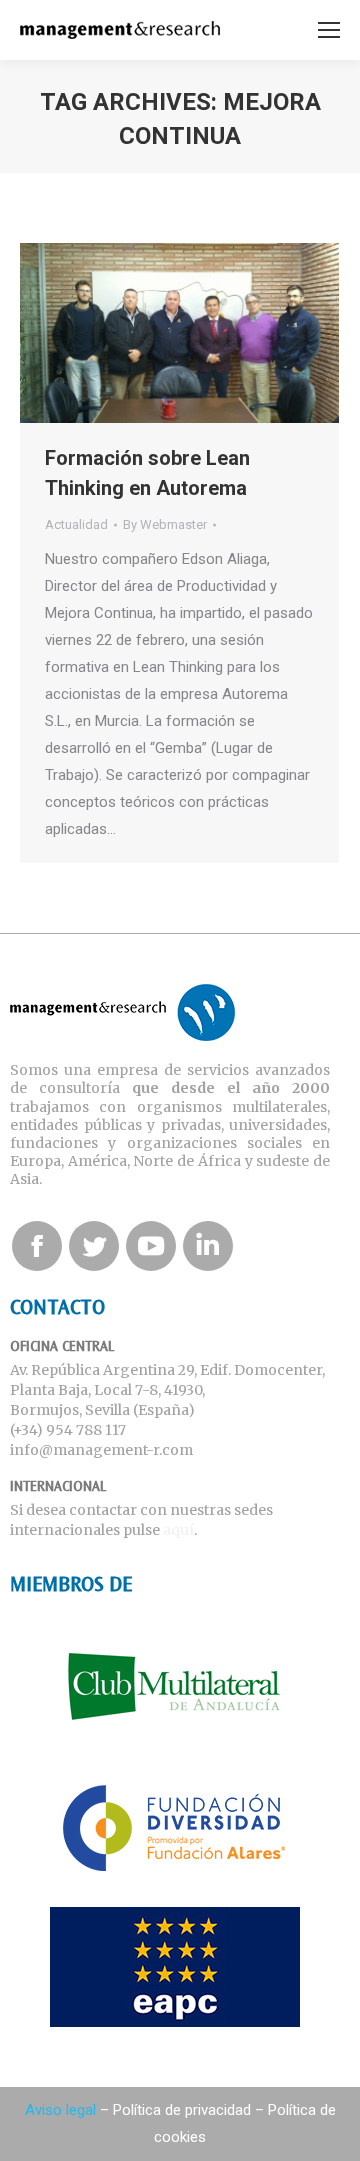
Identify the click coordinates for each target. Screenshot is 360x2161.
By (165, 524)
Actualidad (76, 524)
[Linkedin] (208, 1246)
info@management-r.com (101, 1450)
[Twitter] (94, 1246)
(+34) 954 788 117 (68, 1430)
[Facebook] (37, 1246)
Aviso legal (60, 2110)
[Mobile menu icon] (329, 30)
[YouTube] (151, 1246)
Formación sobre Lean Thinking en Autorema (147, 473)
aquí (178, 1530)
